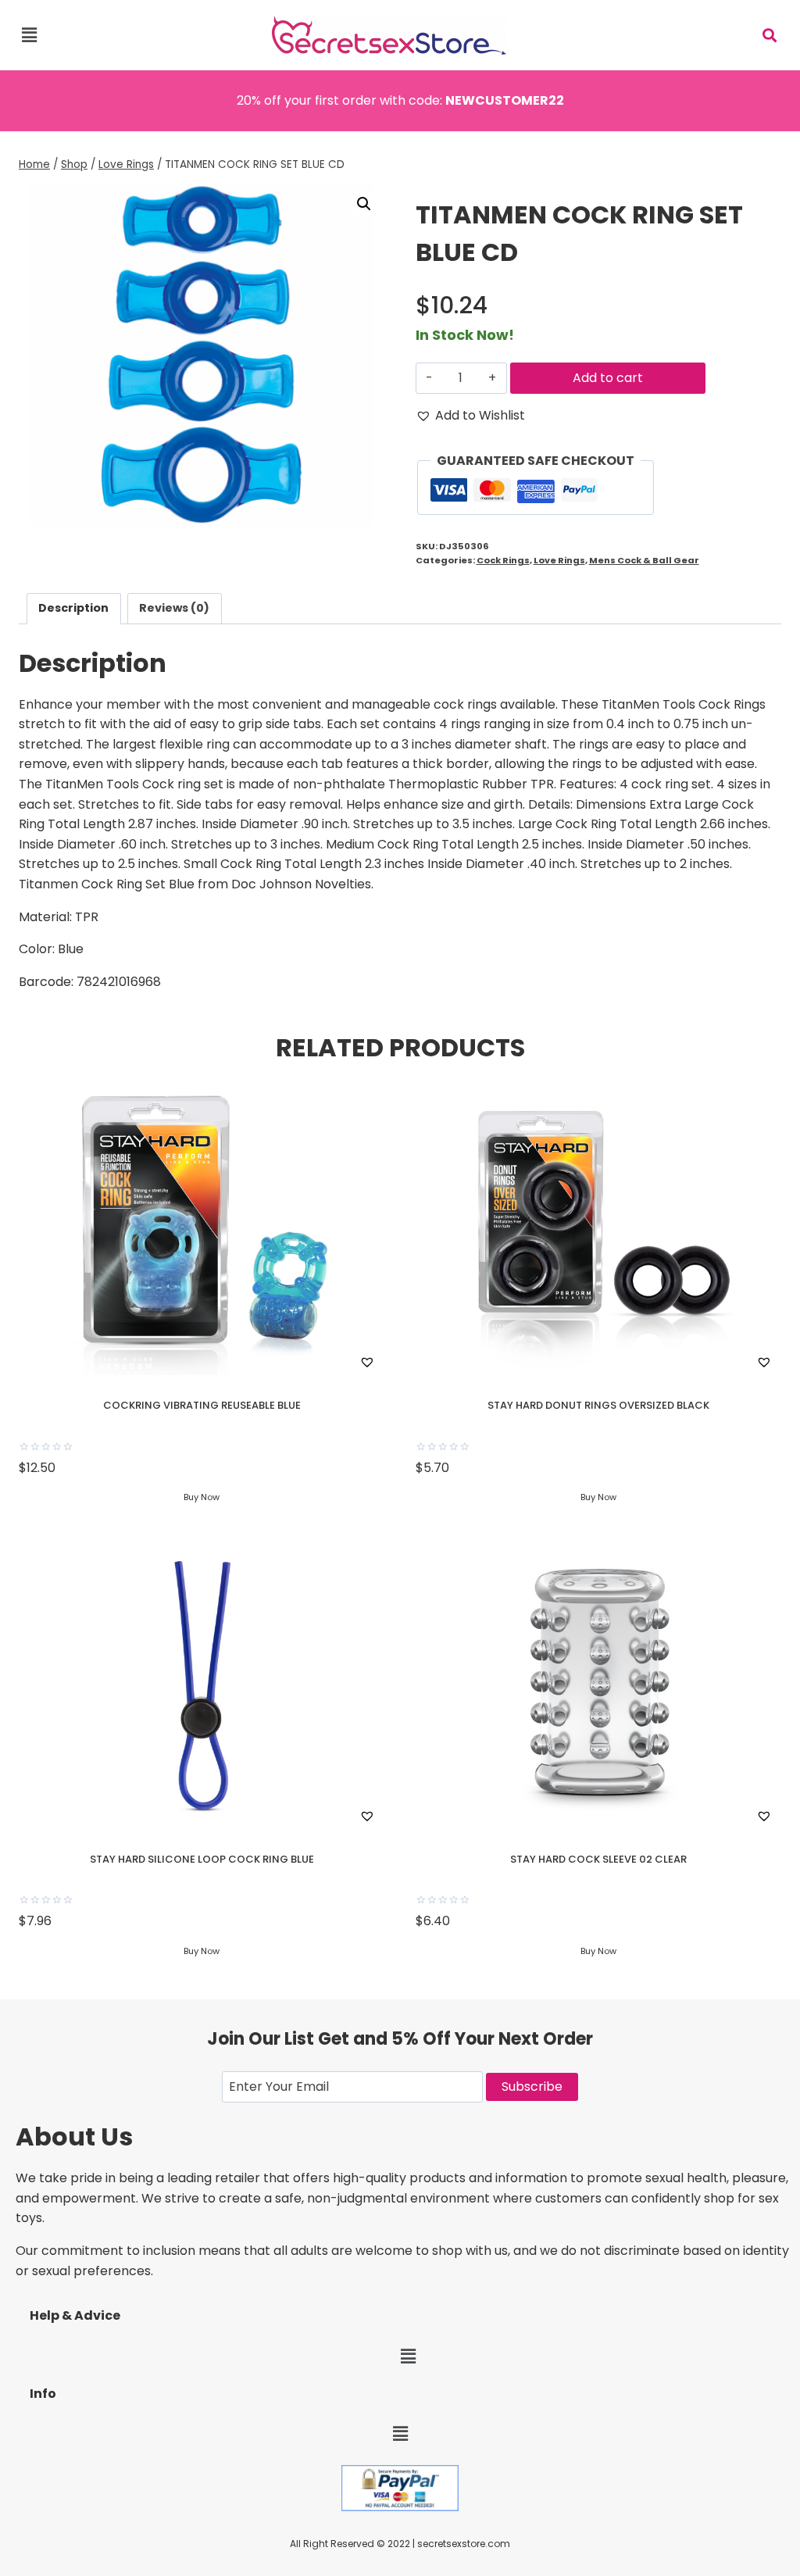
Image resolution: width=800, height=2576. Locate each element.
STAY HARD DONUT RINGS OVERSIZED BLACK (598, 1405)
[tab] (74, 608)
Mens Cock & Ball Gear (644, 560)
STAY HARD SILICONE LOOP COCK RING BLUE (202, 1859)
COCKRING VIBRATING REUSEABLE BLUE (202, 1405)
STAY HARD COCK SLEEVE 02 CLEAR (598, 1859)
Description (73, 608)
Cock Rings (503, 560)
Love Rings (559, 560)
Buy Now (202, 1497)
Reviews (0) (174, 608)
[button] (29, 35)
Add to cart (608, 378)
